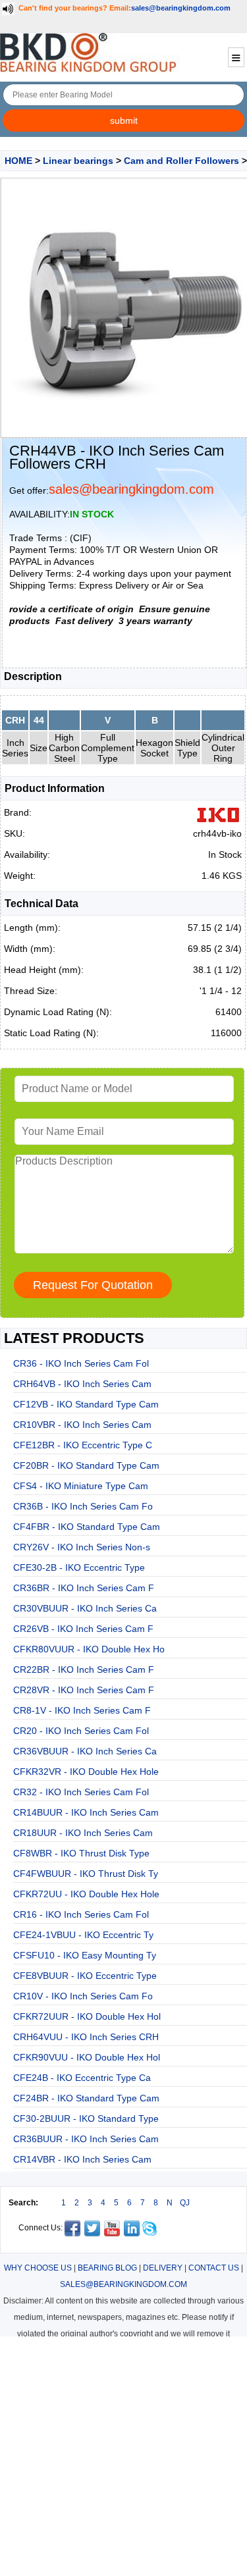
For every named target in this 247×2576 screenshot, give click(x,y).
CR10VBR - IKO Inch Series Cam (82, 1425)
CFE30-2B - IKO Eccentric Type (79, 1567)
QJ (185, 2203)
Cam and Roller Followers (181, 161)
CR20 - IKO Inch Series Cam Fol (81, 1731)
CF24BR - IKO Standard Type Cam (86, 2098)
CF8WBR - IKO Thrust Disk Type (81, 1853)
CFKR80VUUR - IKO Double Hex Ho (89, 1649)
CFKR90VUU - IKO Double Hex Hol (87, 2057)
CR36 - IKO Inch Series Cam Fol (81, 1363)
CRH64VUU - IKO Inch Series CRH (86, 2037)
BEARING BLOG (107, 2268)
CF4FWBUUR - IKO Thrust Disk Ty (86, 1874)
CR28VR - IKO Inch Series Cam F (84, 1690)
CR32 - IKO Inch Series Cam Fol (81, 1792)
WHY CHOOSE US (38, 2268)
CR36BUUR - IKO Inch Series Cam (86, 2139)
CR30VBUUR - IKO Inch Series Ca (85, 1608)
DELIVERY (163, 2268)
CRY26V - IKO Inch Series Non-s (82, 1547)
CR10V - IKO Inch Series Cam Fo (83, 1996)
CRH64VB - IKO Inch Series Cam (82, 1384)
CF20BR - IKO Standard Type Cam (86, 1465)
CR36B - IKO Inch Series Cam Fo (83, 1506)
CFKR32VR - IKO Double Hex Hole (86, 1772)
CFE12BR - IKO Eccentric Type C (83, 1445)
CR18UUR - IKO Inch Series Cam (83, 1833)
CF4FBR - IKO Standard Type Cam (87, 1527)
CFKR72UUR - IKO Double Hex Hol (87, 2016)
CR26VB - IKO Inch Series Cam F (83, 1629)
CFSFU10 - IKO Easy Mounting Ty (85, 1955)
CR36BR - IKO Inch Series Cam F (84, 1588)
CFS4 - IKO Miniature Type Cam (81, 1486)
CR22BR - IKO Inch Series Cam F (84, 1669)
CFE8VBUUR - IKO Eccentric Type (85, 1976)
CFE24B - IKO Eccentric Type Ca (82, 2078)
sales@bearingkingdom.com (181, 8)
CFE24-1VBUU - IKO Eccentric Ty (83, 1935)
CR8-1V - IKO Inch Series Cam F (82, 1710)
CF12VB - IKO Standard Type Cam (86, 1404)
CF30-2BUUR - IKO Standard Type (86, 2118)
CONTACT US (214, 2268)
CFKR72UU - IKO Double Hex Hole (86, 1894)
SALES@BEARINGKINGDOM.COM (123, 2284)
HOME (18, 161)
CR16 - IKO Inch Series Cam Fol (81, 1914)
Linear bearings (78, 161)
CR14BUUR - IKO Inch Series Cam (86, 1812)
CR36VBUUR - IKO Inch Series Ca (85, 1751)
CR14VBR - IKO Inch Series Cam (82, 2159)
